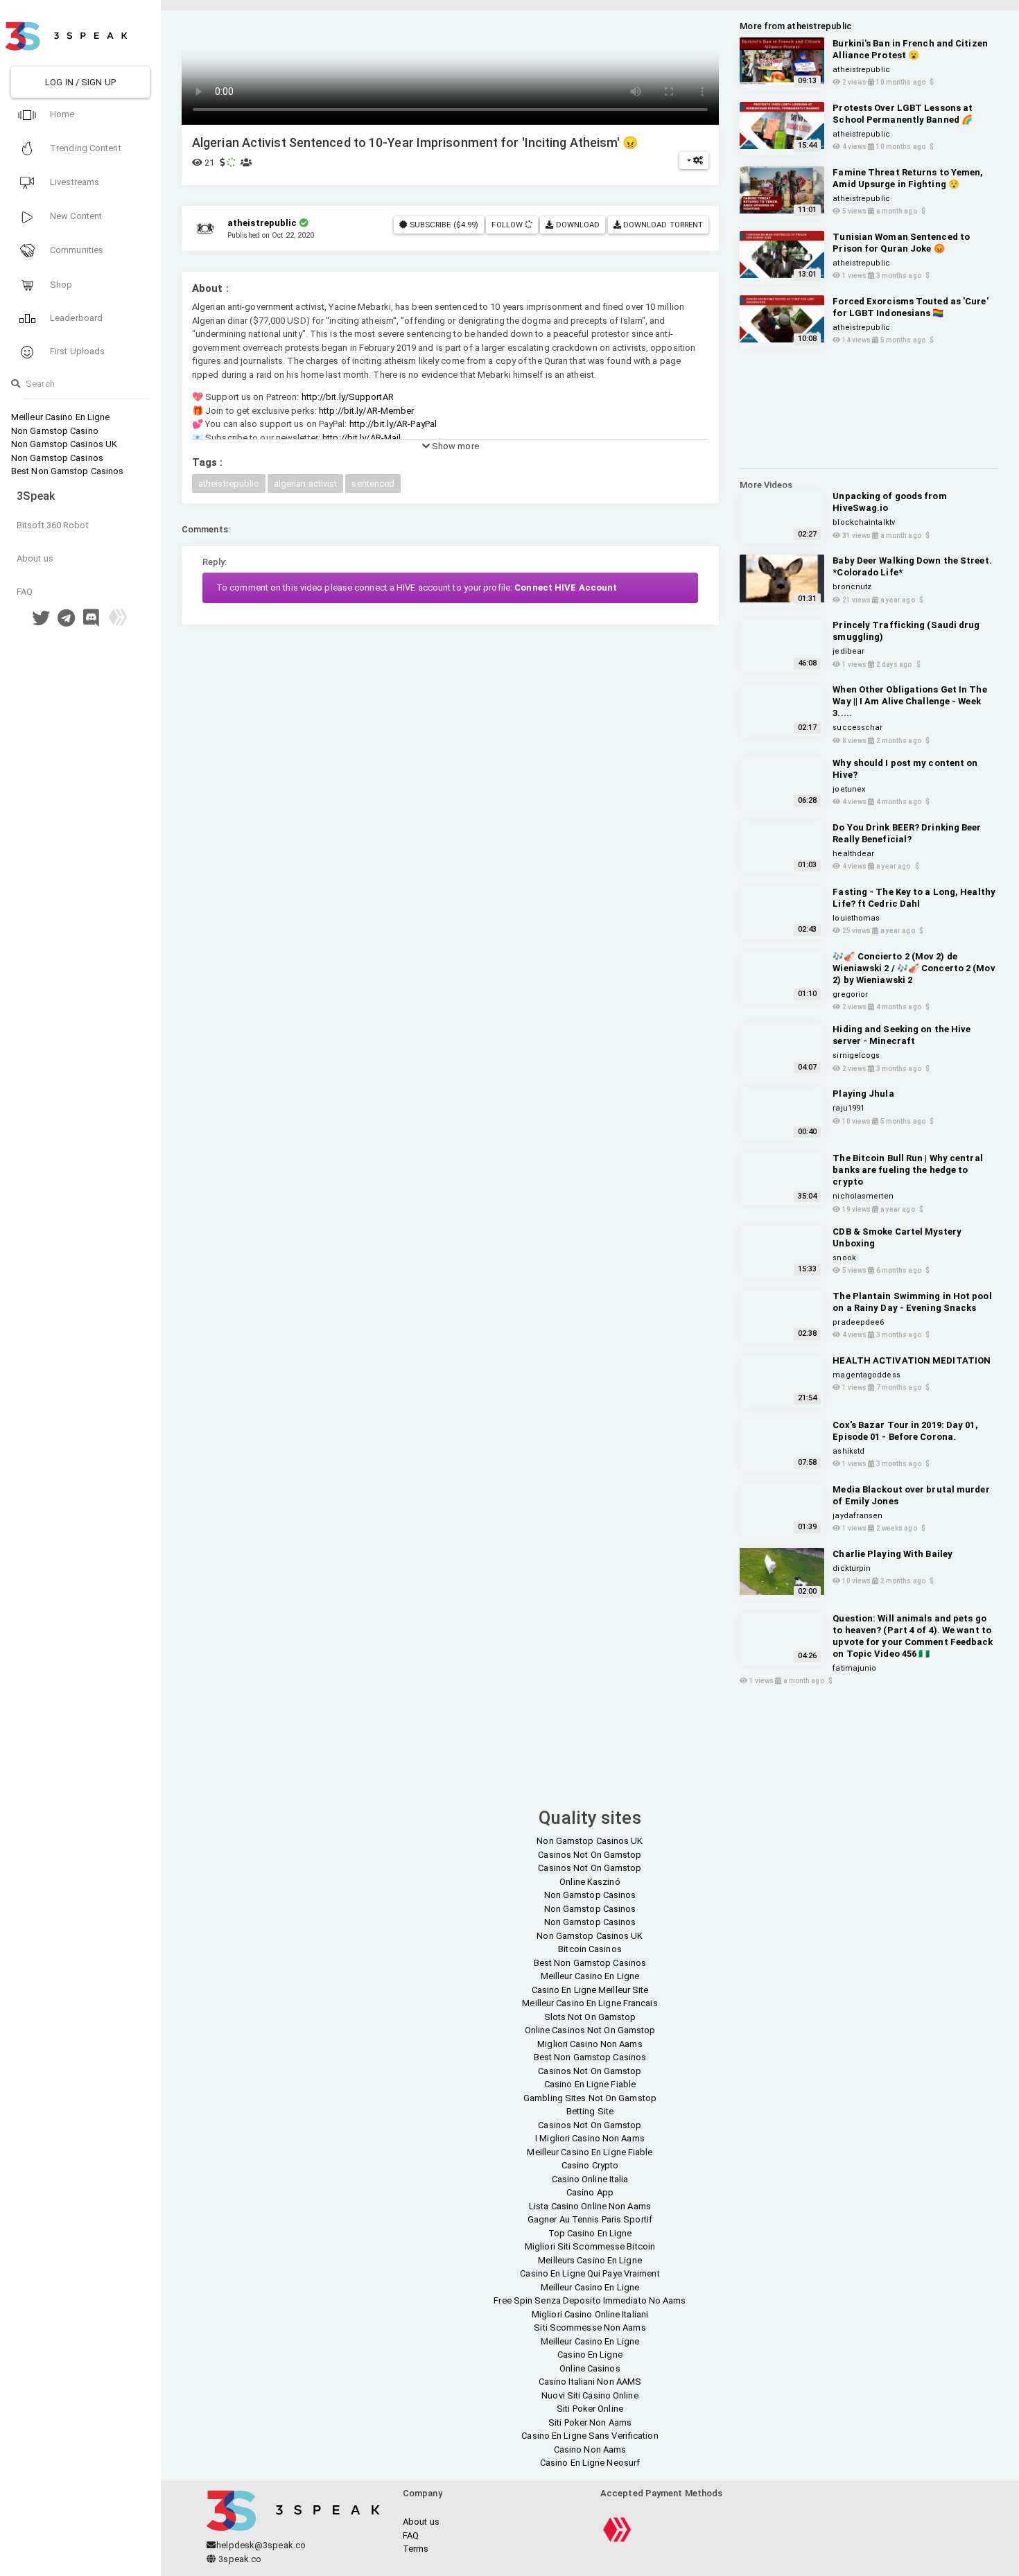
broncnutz (852, 587)
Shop (60, 285)
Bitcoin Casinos (590, 1949)
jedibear (848, 651)
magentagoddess (866, 1375)
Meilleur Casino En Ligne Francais (590, 2003)
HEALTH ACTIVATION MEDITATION (912, 1360)
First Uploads (76, 351)
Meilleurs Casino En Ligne (590, 2260)
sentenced (373, 484)
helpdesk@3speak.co (261, 2545)
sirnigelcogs (856, 1055)
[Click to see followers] (529, 225)
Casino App (590, 2192)
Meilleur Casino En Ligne (60, 417)
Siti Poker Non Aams (590, 2422)
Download (577, 225)
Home (61, 114)
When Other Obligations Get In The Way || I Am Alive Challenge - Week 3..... (909, 701)
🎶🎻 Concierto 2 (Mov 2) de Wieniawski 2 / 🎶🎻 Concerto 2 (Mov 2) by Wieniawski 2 (914, 968)
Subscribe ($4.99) (443, 225)
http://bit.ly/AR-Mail (362, 438)
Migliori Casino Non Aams (590, 2044)
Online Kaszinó (590, 1882)
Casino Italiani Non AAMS (590, 2382)
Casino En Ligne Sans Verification (590, 2436)
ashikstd (848, 1451)
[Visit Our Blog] (118, 621)
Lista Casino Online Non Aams (590, 2206)
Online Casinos (590, 2368)
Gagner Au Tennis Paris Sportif (590, 2219)
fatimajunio (854, 1668)
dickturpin (852, 1568)
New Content (75, 216)
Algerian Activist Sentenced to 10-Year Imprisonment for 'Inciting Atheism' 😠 (415, 142)
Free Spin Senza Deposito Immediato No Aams (590, 2300)
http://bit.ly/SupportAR (348, 397)
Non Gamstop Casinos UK (64, 444)
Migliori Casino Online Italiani (590, 2314)
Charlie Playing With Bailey (892, 1554)
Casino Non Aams (590, 2449)
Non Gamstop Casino (55, 431)
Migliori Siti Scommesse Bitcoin (590, 2246)
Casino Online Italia (590, 2179)
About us (35, 558)
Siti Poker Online (590, 2409)
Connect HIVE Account (566, 588)
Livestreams (73, 182)
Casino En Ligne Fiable (590, 2084)
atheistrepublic (229, 484)
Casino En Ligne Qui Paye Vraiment (590, 2273)
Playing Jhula (863, 1094)
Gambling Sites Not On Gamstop (590, 2098)
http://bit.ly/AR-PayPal (393, 424)
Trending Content (85, 148)
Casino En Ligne (590, 2355)
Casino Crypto (590, 2165)
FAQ (25, 592)
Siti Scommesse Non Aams (590, 2327)
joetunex (849, 789)
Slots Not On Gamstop (590, 2017)
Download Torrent (662, 225)
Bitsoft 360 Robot (53, 525)
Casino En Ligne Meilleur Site (590, 1990)
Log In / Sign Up (80, 82)
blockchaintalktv (864, 522)
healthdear (853, 854)
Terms (416, 2549)
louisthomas (856, 918)
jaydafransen (857, 1516)
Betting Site (590, 2111)
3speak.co (239, 2559)
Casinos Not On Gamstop (590, 1855)
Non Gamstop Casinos (57, 458)
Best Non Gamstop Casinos (67, 471)
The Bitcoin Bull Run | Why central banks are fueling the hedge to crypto (907, 1170)
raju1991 (848, 1108)
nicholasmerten (863, 1196)
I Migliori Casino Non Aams (590, 2138)
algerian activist (306, 484)
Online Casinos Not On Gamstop (590, 2030)
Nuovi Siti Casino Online (590, 2395)
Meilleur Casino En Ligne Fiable (590, 2152)
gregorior (850, 994)
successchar (857, 728)
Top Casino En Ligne (590, 2233)
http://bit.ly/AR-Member (366, 411)
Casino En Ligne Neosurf (590, 2463)
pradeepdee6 (858, 1322)
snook (844, 1258)
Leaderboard (75, 318)
